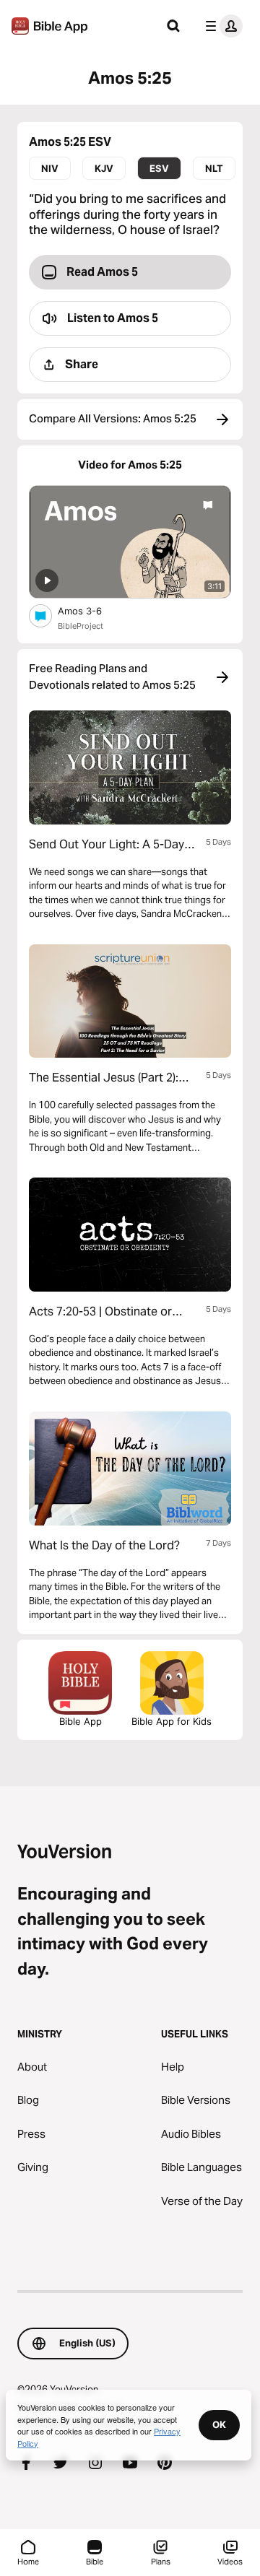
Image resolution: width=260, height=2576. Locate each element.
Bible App (81, 1721)
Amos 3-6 (91, 610)
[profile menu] (221, 26)
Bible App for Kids (172, 1721)
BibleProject (81, 626)
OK (219, 2424)
